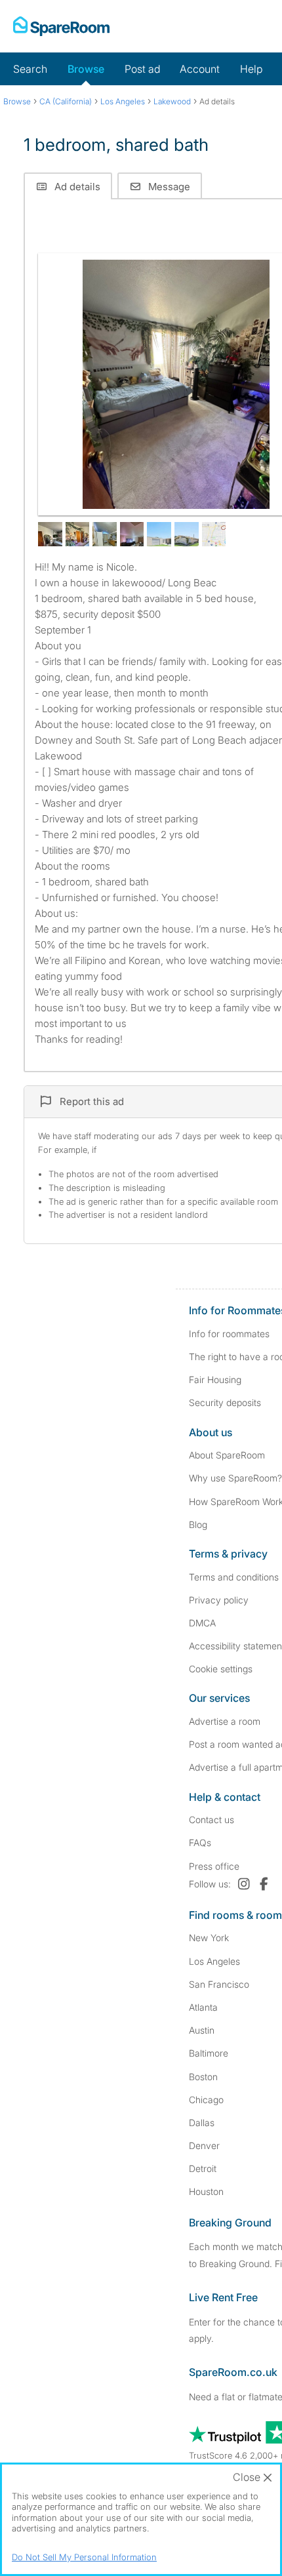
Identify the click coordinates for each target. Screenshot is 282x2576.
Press (214, 1866)
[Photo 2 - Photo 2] (50, 534)
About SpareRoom (227, 1455)
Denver (204, 2145)
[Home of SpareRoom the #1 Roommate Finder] (61, 26)
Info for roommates (229, 1334)
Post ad (142, 69)
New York (209, 1938)
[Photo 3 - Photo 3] (78, 534)
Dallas (202, 2123)
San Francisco (219, 1984)
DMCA (202, 1623)
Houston (206, 2191)
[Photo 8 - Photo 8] (214, 534)
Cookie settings (221, 1669)
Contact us (211, 1820)
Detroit (203, 2168)
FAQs (200, 1842)
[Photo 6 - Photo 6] (159, 534)
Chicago (206, 2100)
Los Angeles (214, 1961)
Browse (86, 69)
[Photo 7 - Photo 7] (187, 534)
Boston (203, 2077)
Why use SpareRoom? (235, 1478)
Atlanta (203, 2007)
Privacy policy (219, 1600)
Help (251, 69)
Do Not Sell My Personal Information (84, 2557)
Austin (202, 2030)
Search (30, 69)
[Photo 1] (176, 384)
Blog (198, 1524)
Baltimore (209, 2053)
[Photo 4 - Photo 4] (105, 534)
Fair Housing (215, 1379)
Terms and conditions (234, 1577)
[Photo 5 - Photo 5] (132, 534)
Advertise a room (225, 1721)
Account (200, 69)
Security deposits (225, 1402)
